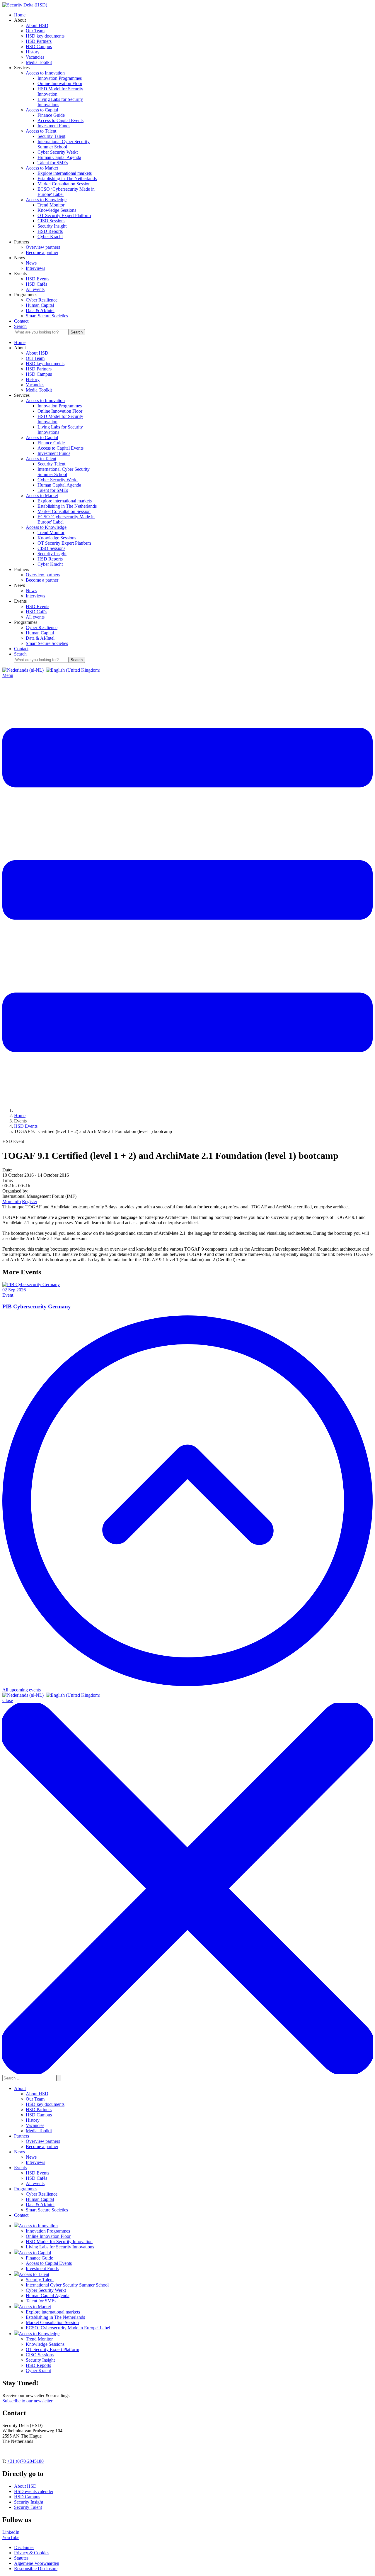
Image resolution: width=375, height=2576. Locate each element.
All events (35, 2183)
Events (20, 2168)
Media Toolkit (39, 2131)
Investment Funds (42, 2268)
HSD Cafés (36, 2178)
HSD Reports (38, 2365)
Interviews (35, 2162)
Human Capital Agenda (48, 2295)
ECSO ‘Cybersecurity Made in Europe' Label (68, 2328)
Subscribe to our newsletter (27, 2401)
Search (77, 332)
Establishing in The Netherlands (55, 2317)
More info (12, 1201)
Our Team (35, 2099)
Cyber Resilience (42, 2194)
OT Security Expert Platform (52, 2349)
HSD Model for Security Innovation (59, 2241)
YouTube (11, 2537)
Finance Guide (39, 2258)
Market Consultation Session (52, 2322)
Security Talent (40, 2280)
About (20, 2088)
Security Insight (40, 2360)
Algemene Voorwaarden (37, 2563)
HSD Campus (39, 2115)
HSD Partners (39, 2110)
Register (30, 1201)
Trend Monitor (39, 2339)
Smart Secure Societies (47, 2210)
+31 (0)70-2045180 (25, 2461)
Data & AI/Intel (40, 2205)
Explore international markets (53, 2312)
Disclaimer (24, 2547)
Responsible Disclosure (36, 2569)
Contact (21, 2215)
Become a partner (42, 2146)
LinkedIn (11, 2532)
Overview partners (43, 2141)
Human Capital (40, 2199)
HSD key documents (45, 2104)
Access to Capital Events (49, 2263)
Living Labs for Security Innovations (60, 2247)
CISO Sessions (40, 2355)
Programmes (26, 2189)
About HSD (37, 2094)
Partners (22, 2136)
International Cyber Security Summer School (67, 2285)
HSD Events (37, 2173)
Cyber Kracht (38, 2371)
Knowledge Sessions (45, 2344)
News (19, 2152)
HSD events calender (34, 2491)
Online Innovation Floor (48, 2236)
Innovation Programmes (48, 2231)
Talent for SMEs (41, 2301)
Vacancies (35, 2125)
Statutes (21, 2558)
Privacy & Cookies (32, 2553)
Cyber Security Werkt (46, 2290)
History (33, 2120)
